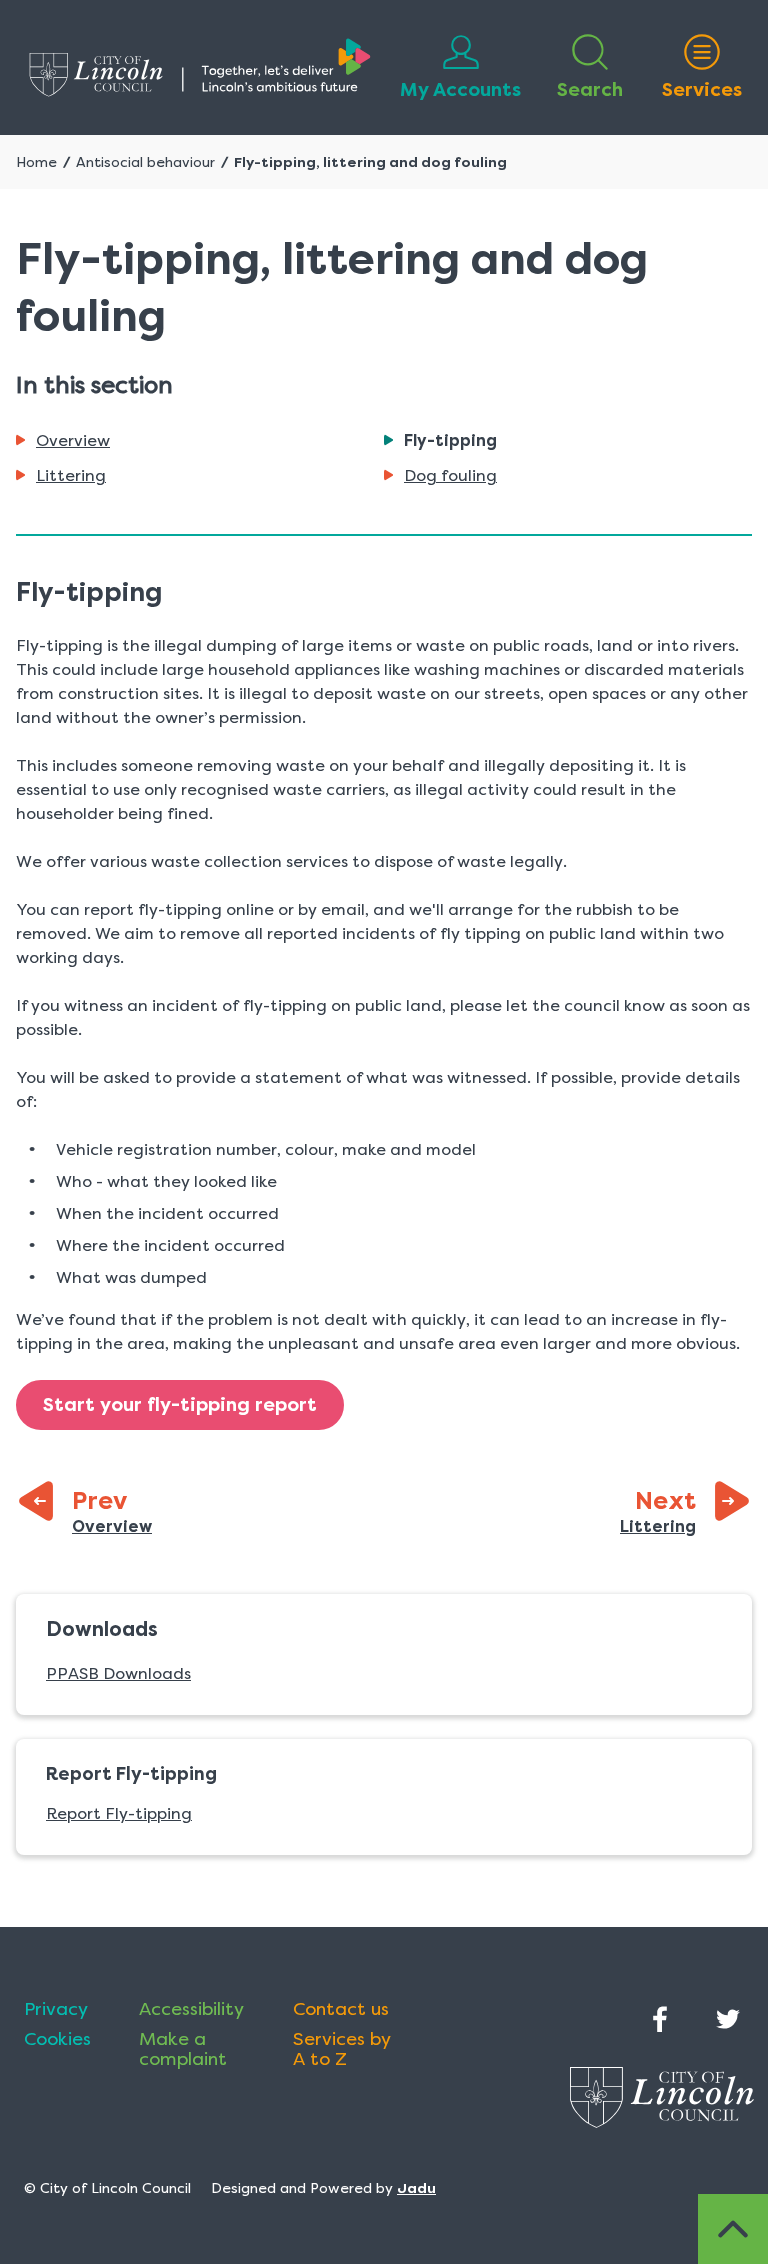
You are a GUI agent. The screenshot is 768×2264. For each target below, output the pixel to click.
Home (36, 162)
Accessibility (191, 2009)
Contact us (341, 2009)
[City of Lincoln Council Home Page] (200, 67)
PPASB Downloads (118, 1673)
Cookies (57, 2039)
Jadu (416, 2188)
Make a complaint (183, 2049)
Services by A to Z (342, 2049)
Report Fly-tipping (119, 1813)
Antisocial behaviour (145, 162)
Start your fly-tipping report (180, 1405)
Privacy (56, 2009)
